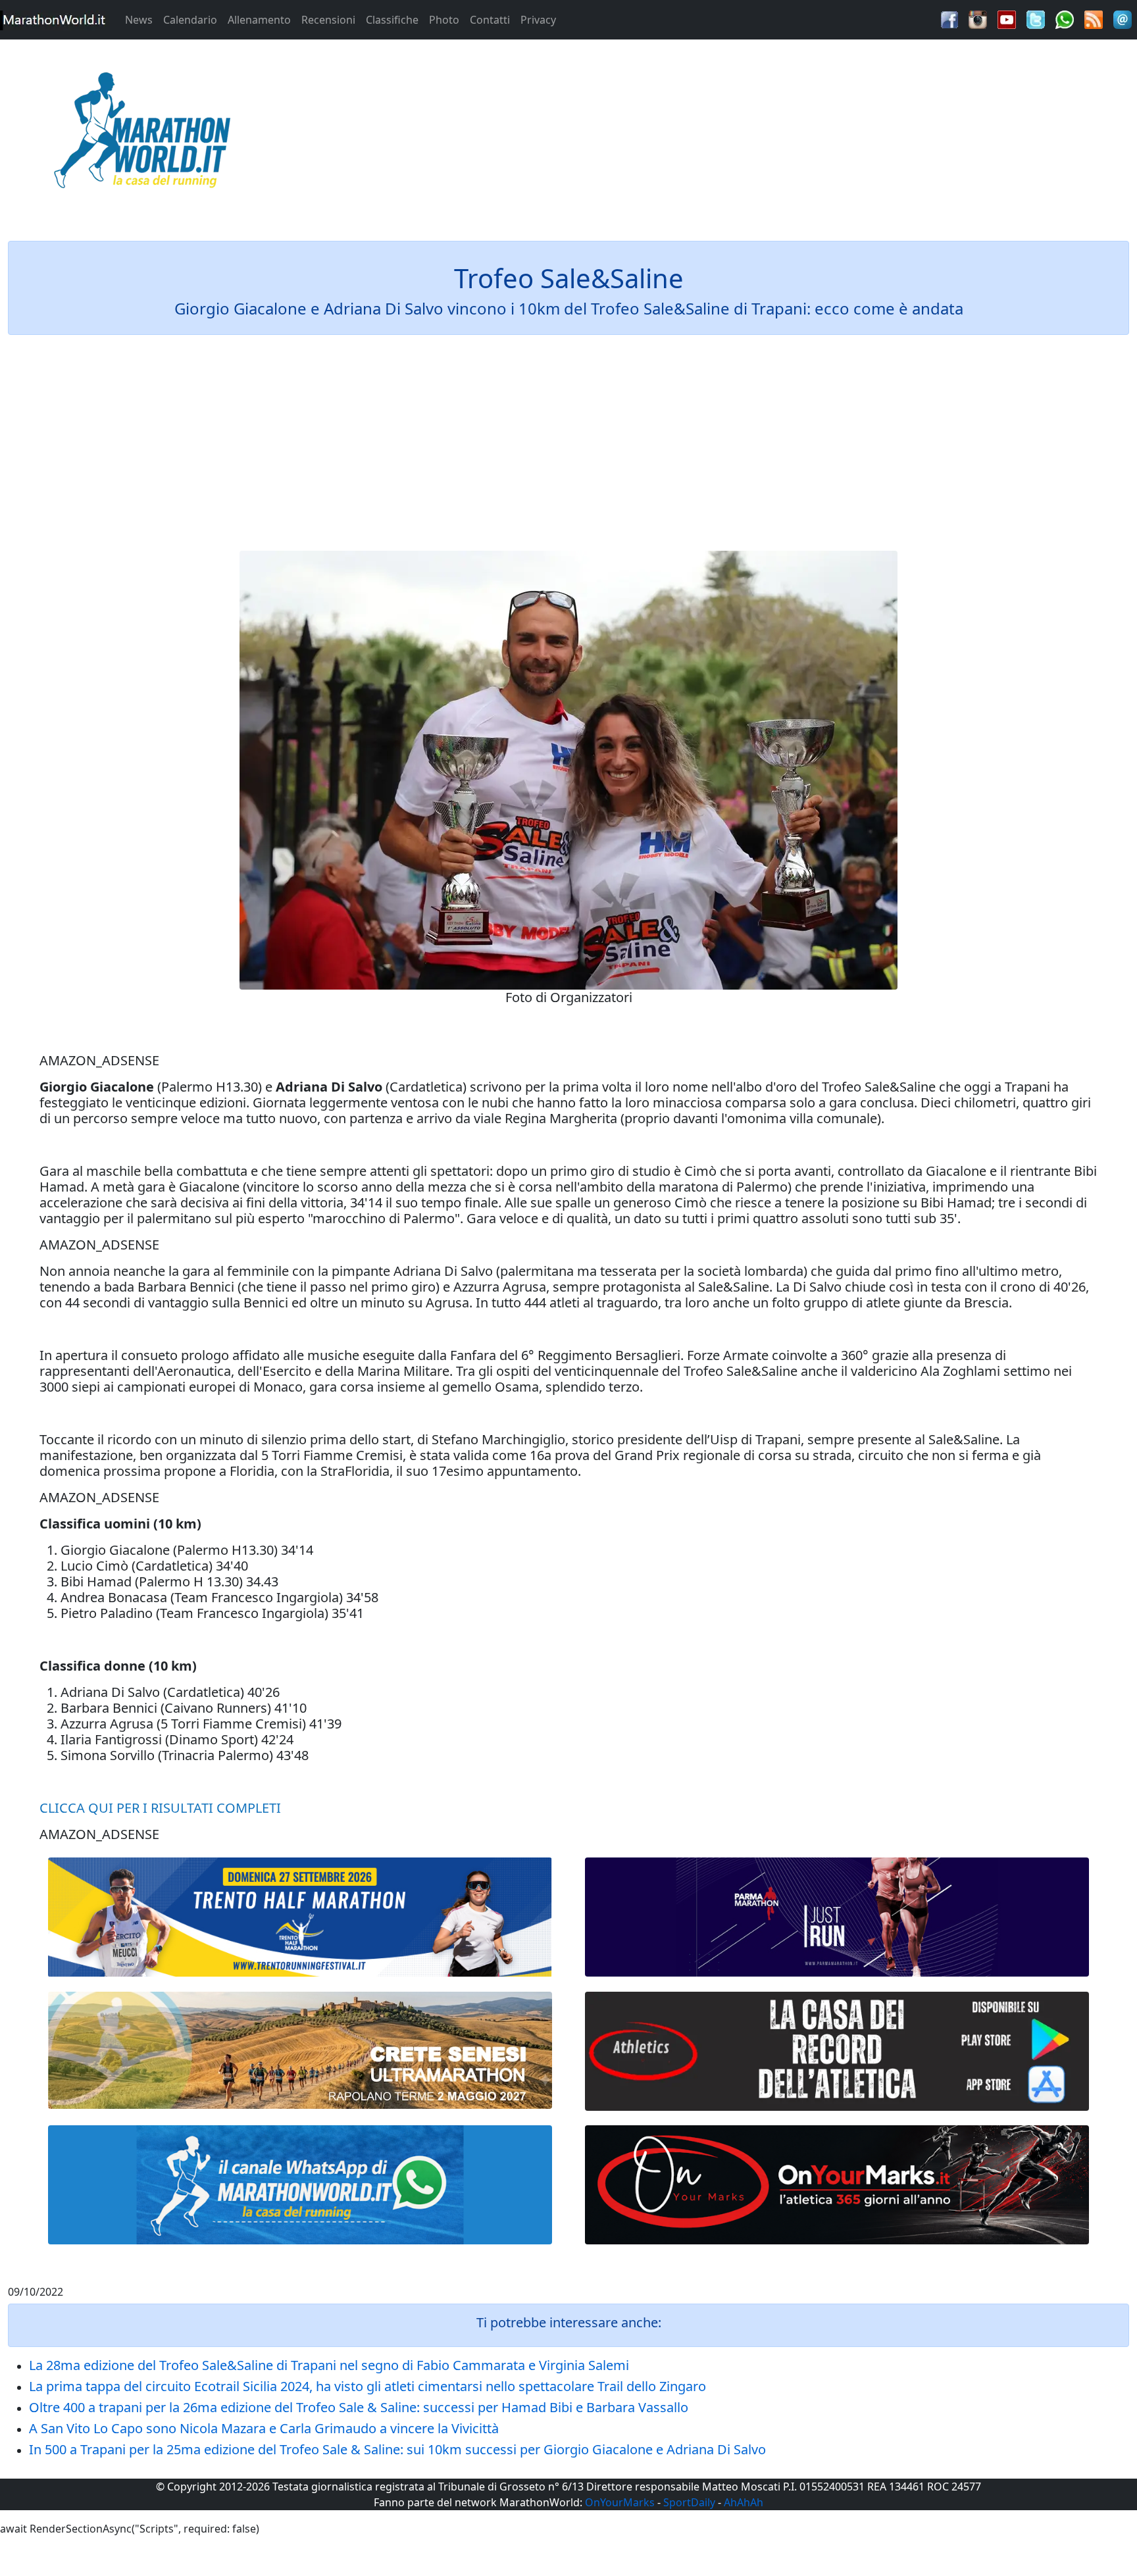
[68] (837, 2185)
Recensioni (328, 20)
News (139, 20)
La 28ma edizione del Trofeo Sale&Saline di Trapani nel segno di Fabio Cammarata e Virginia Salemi (329, 2365)
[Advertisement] (711, 134)
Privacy (538, 20)
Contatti (490, 20)
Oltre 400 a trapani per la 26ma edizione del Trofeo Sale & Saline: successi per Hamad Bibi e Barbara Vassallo (359, 2407)
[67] (300, 2051)
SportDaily (689, 2502)
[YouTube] (1007, 18)
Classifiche (392, 20)
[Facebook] (949, 18)
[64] (837, 2051)
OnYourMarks (620, 2502)
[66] (300, 1917)
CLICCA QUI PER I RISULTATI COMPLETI (160, 1808)
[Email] (1123, 18)
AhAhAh (744, 2502)
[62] (837, 1917)
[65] (300, 2185)
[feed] (1094, 18)
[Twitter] (1036, 18)
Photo (444, 20)
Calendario (190, 20)
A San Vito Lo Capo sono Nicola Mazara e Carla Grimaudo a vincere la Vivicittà (264, 2428)
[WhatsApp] (1065, 18)
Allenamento (259, 20)
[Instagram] (978, 18)
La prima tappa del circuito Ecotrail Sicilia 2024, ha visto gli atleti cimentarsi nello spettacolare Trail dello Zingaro (367, 2386)
